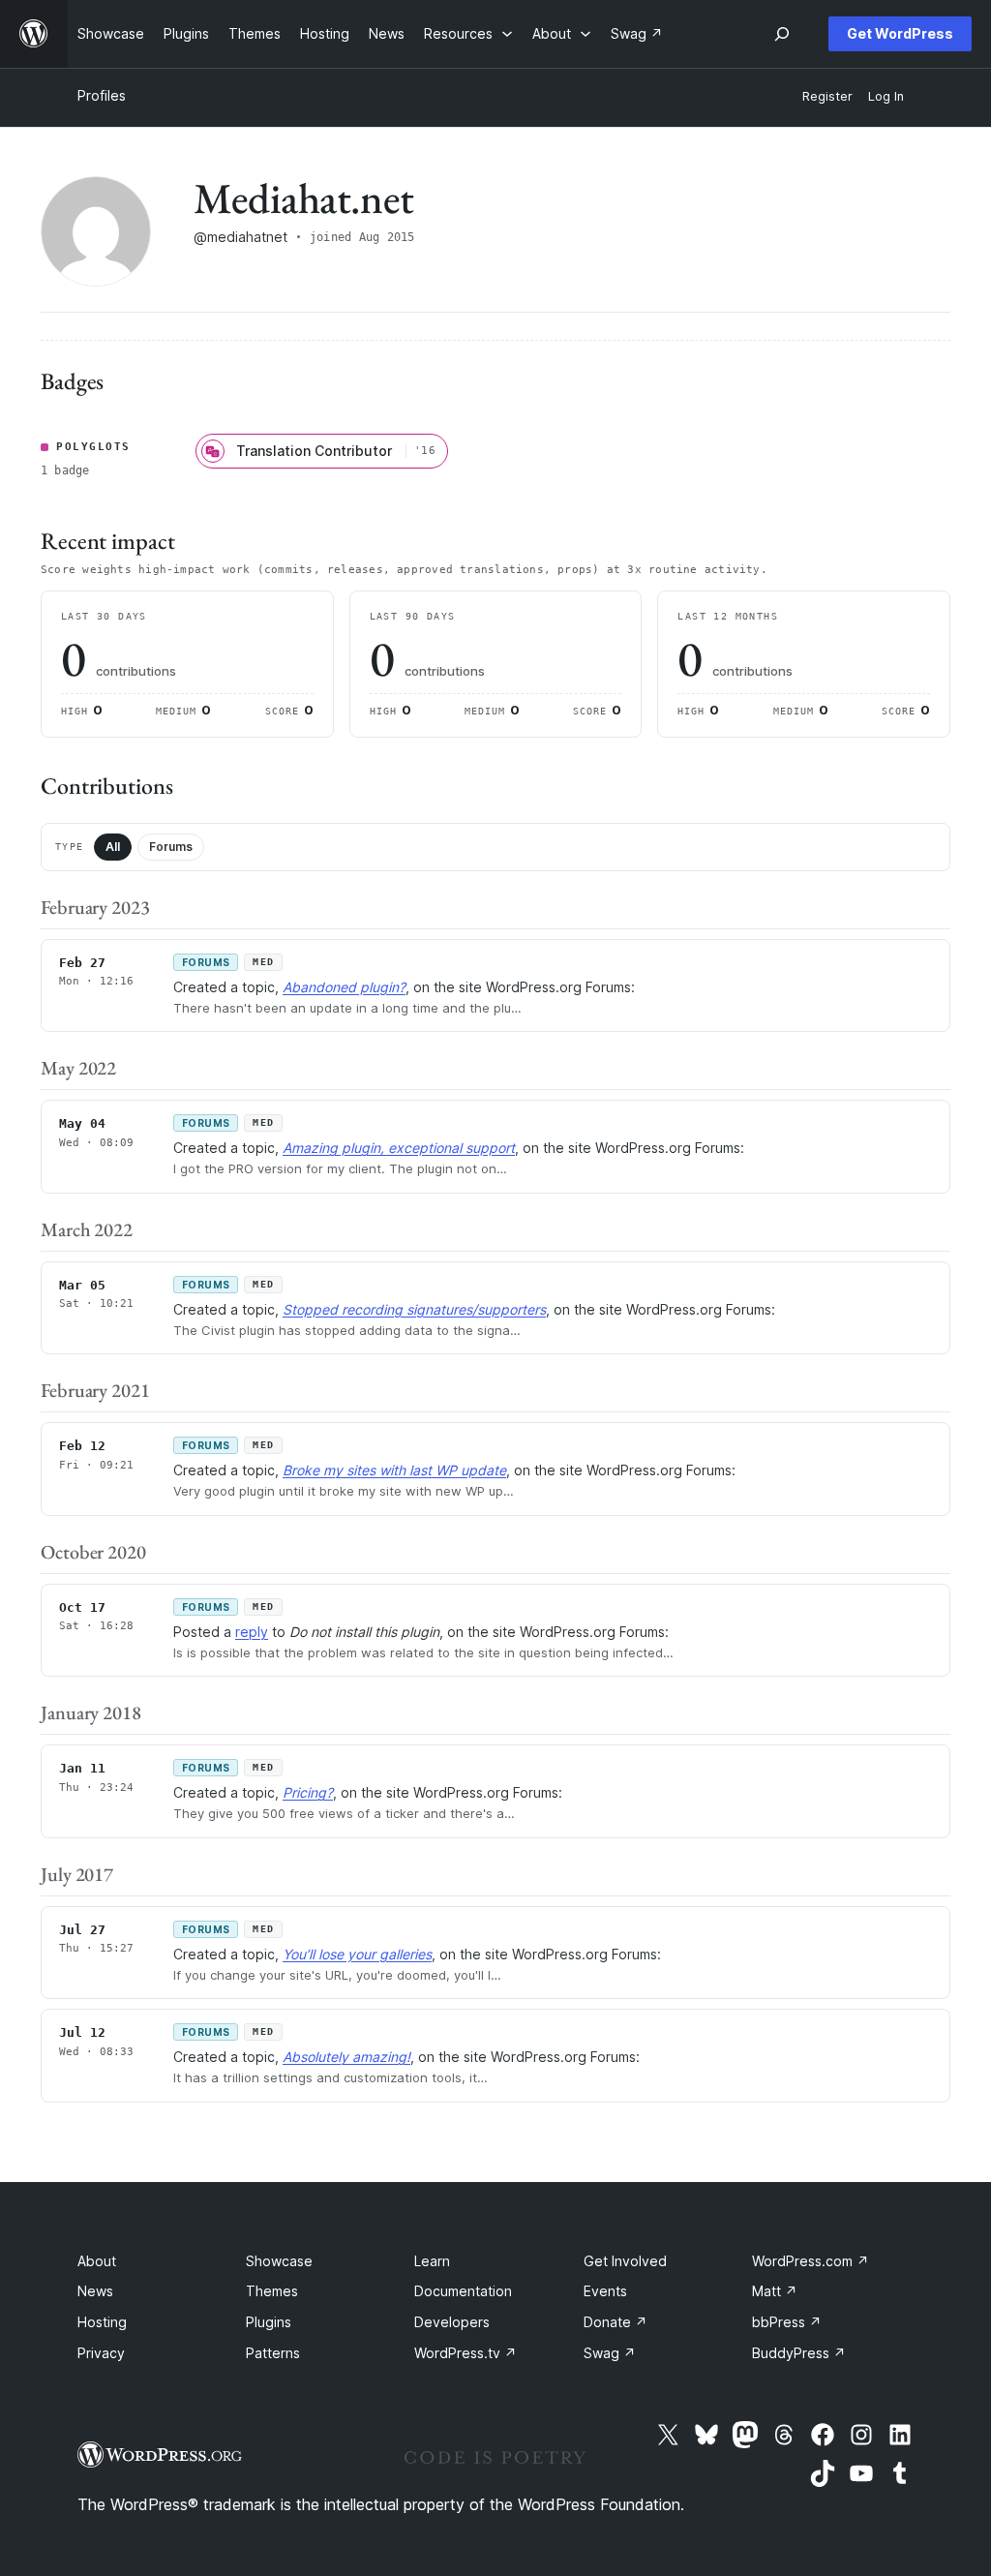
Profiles (102, 95)
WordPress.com (811, 2261)
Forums (171, 847)
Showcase (279, 2261)
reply (252, 1632)
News (95, 2291)
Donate (616, 2322)
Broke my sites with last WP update (394, 1470)
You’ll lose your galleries (357, 1954)
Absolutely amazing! (346, 2057)
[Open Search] (782, 34)
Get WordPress (900, 33)
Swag (610, 2353)
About (97, 2261)
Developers (452, 2322)
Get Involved (625, 2261)
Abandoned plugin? (344, 987)
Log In (886, 96)
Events (605, 2291)
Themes (272, 2291)
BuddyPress (799, 2353)
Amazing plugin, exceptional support (399, 1148)
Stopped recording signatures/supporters (414, 1309)
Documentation (463, 2291)
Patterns (273, 2353)
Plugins (269, 2322)
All (113, 847)
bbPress (787, 2322)
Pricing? (308, 1792)
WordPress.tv (465, 2353)
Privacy (101, 2353)
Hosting (102, 2322)
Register (827, 96)
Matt (775, 2291)
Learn (432, 2261)
